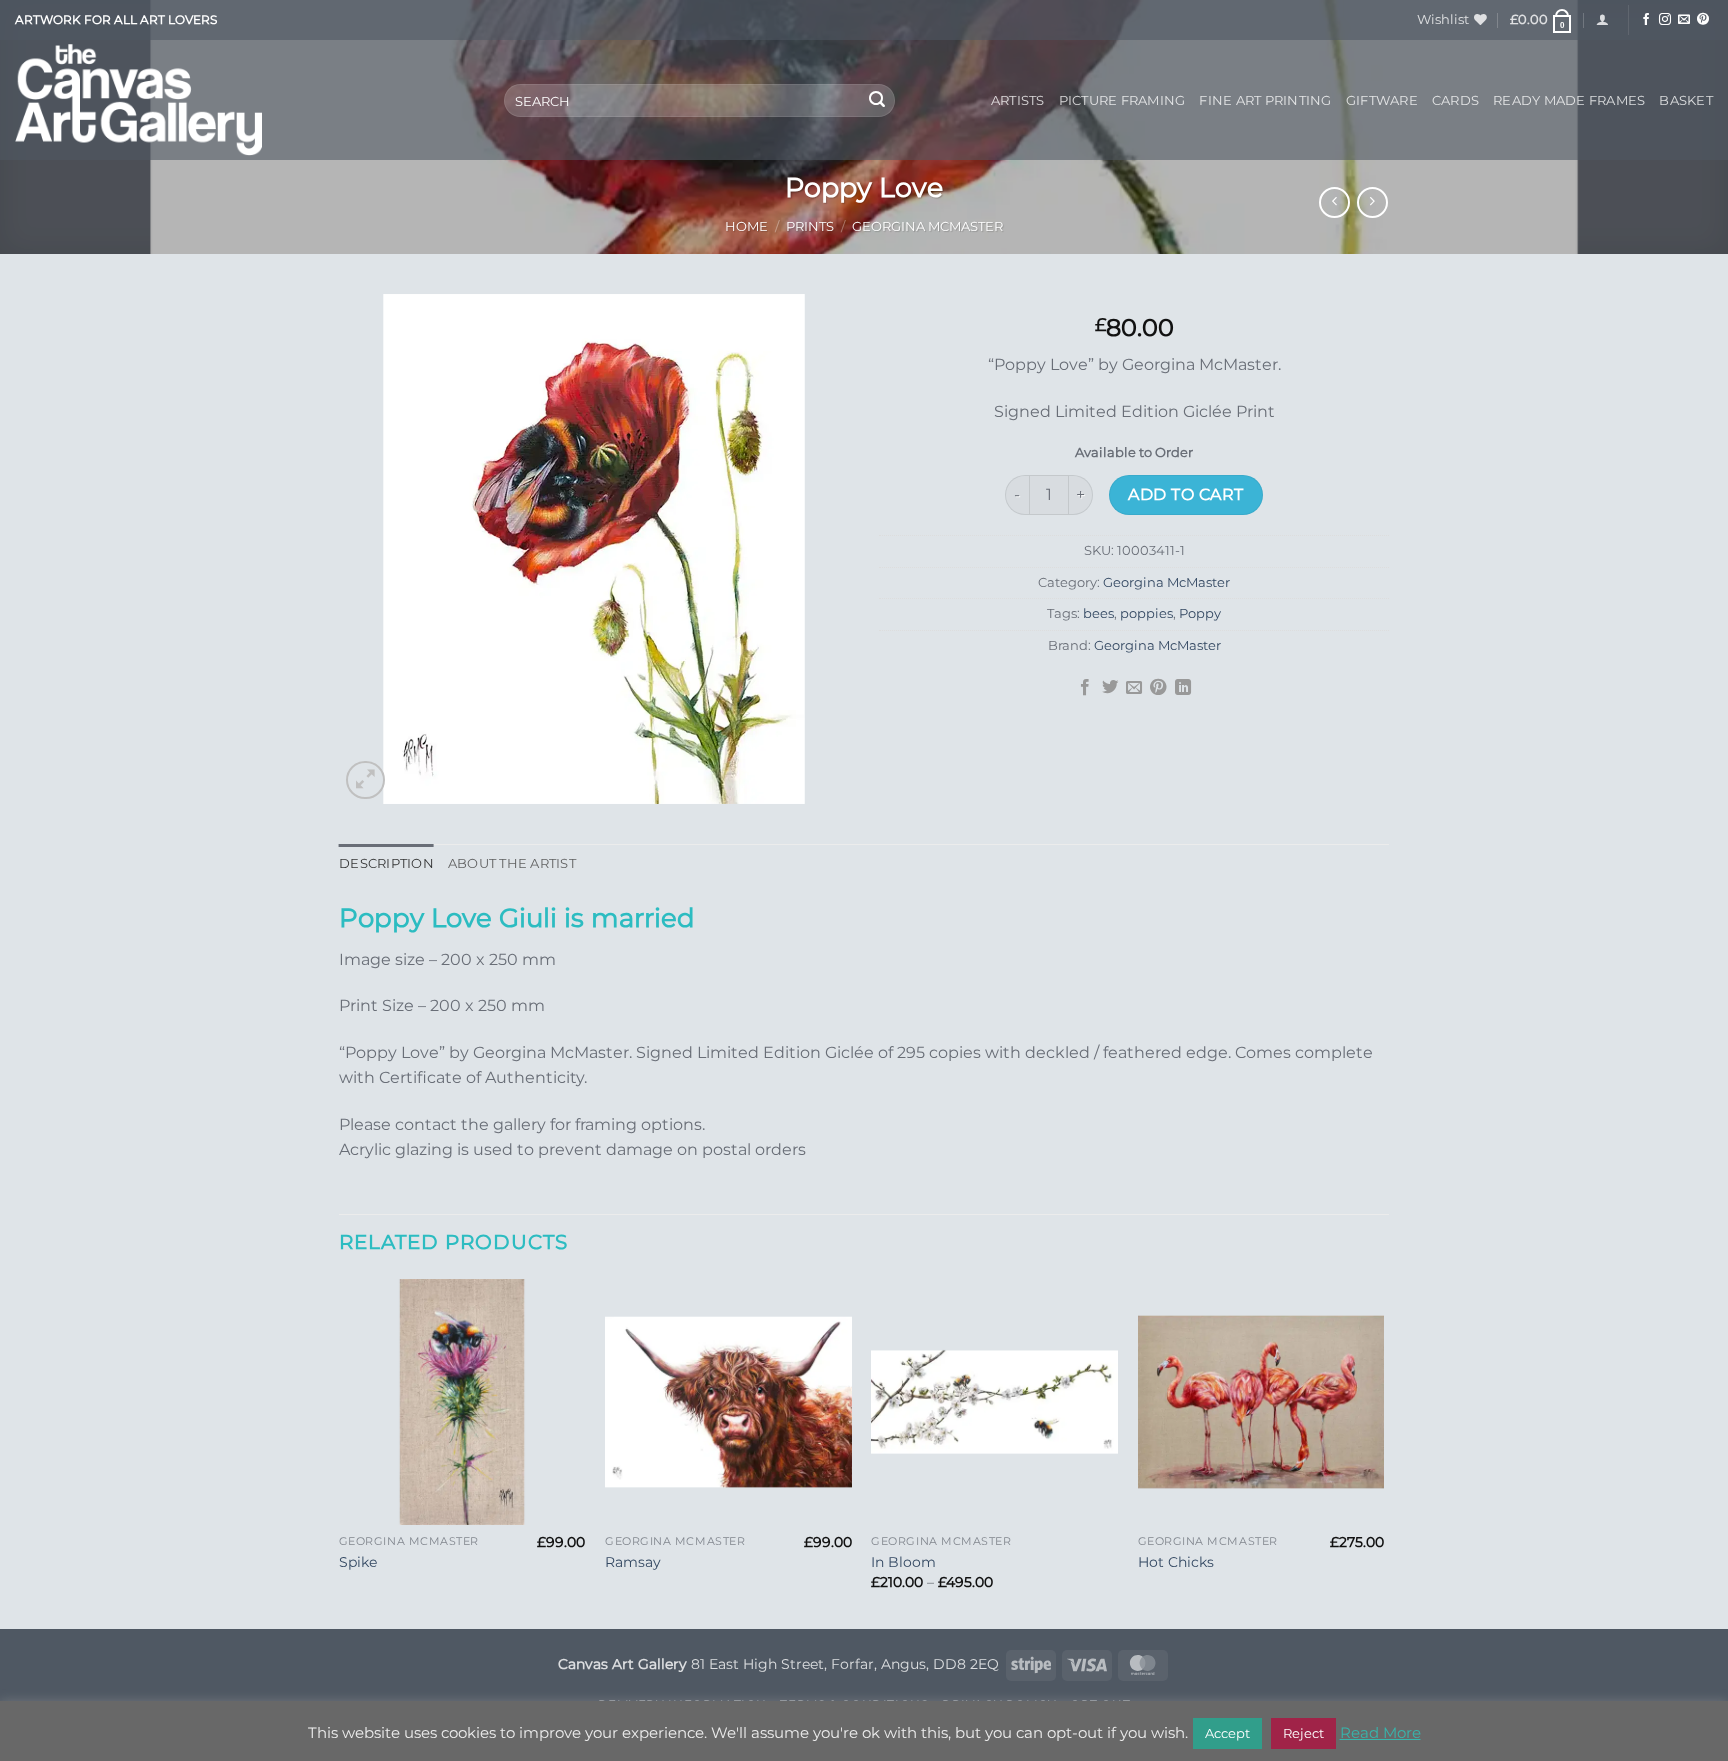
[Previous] (340, 1452)
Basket (1686, 100)
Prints (810, 226)
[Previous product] (1372, 202)
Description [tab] (386, 863)
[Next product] (1334, 202)
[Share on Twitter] (1109, 688)
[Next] (1383, 1452)
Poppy (1200, 613)
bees (1098, 613)
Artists (1018, 100)
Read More (1380, 1732)
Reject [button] (1303, 1733)
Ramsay (633, 1562)
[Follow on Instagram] (1665, 20)
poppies (1146, 613)
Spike (358, 1562)
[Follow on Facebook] (1646, 20)
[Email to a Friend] (1134, 688)
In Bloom (903, 1562)
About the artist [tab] (512, 863)
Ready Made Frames (1569, 100)
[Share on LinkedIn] (1183, 688)
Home (746, 226)
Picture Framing (1122, 100)
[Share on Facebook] (1085, 688)
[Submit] (877, 101)
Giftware (1382, 100)
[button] (1542, 20)
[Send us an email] (1684, 20)
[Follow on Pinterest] (1703, 20)
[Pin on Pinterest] (1158, 688)
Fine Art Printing (1265, 100)
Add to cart (1185, 494)
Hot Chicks (1176, 1562)
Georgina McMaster (927, 226)
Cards (1455, 100)
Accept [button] (1227, 1733)
